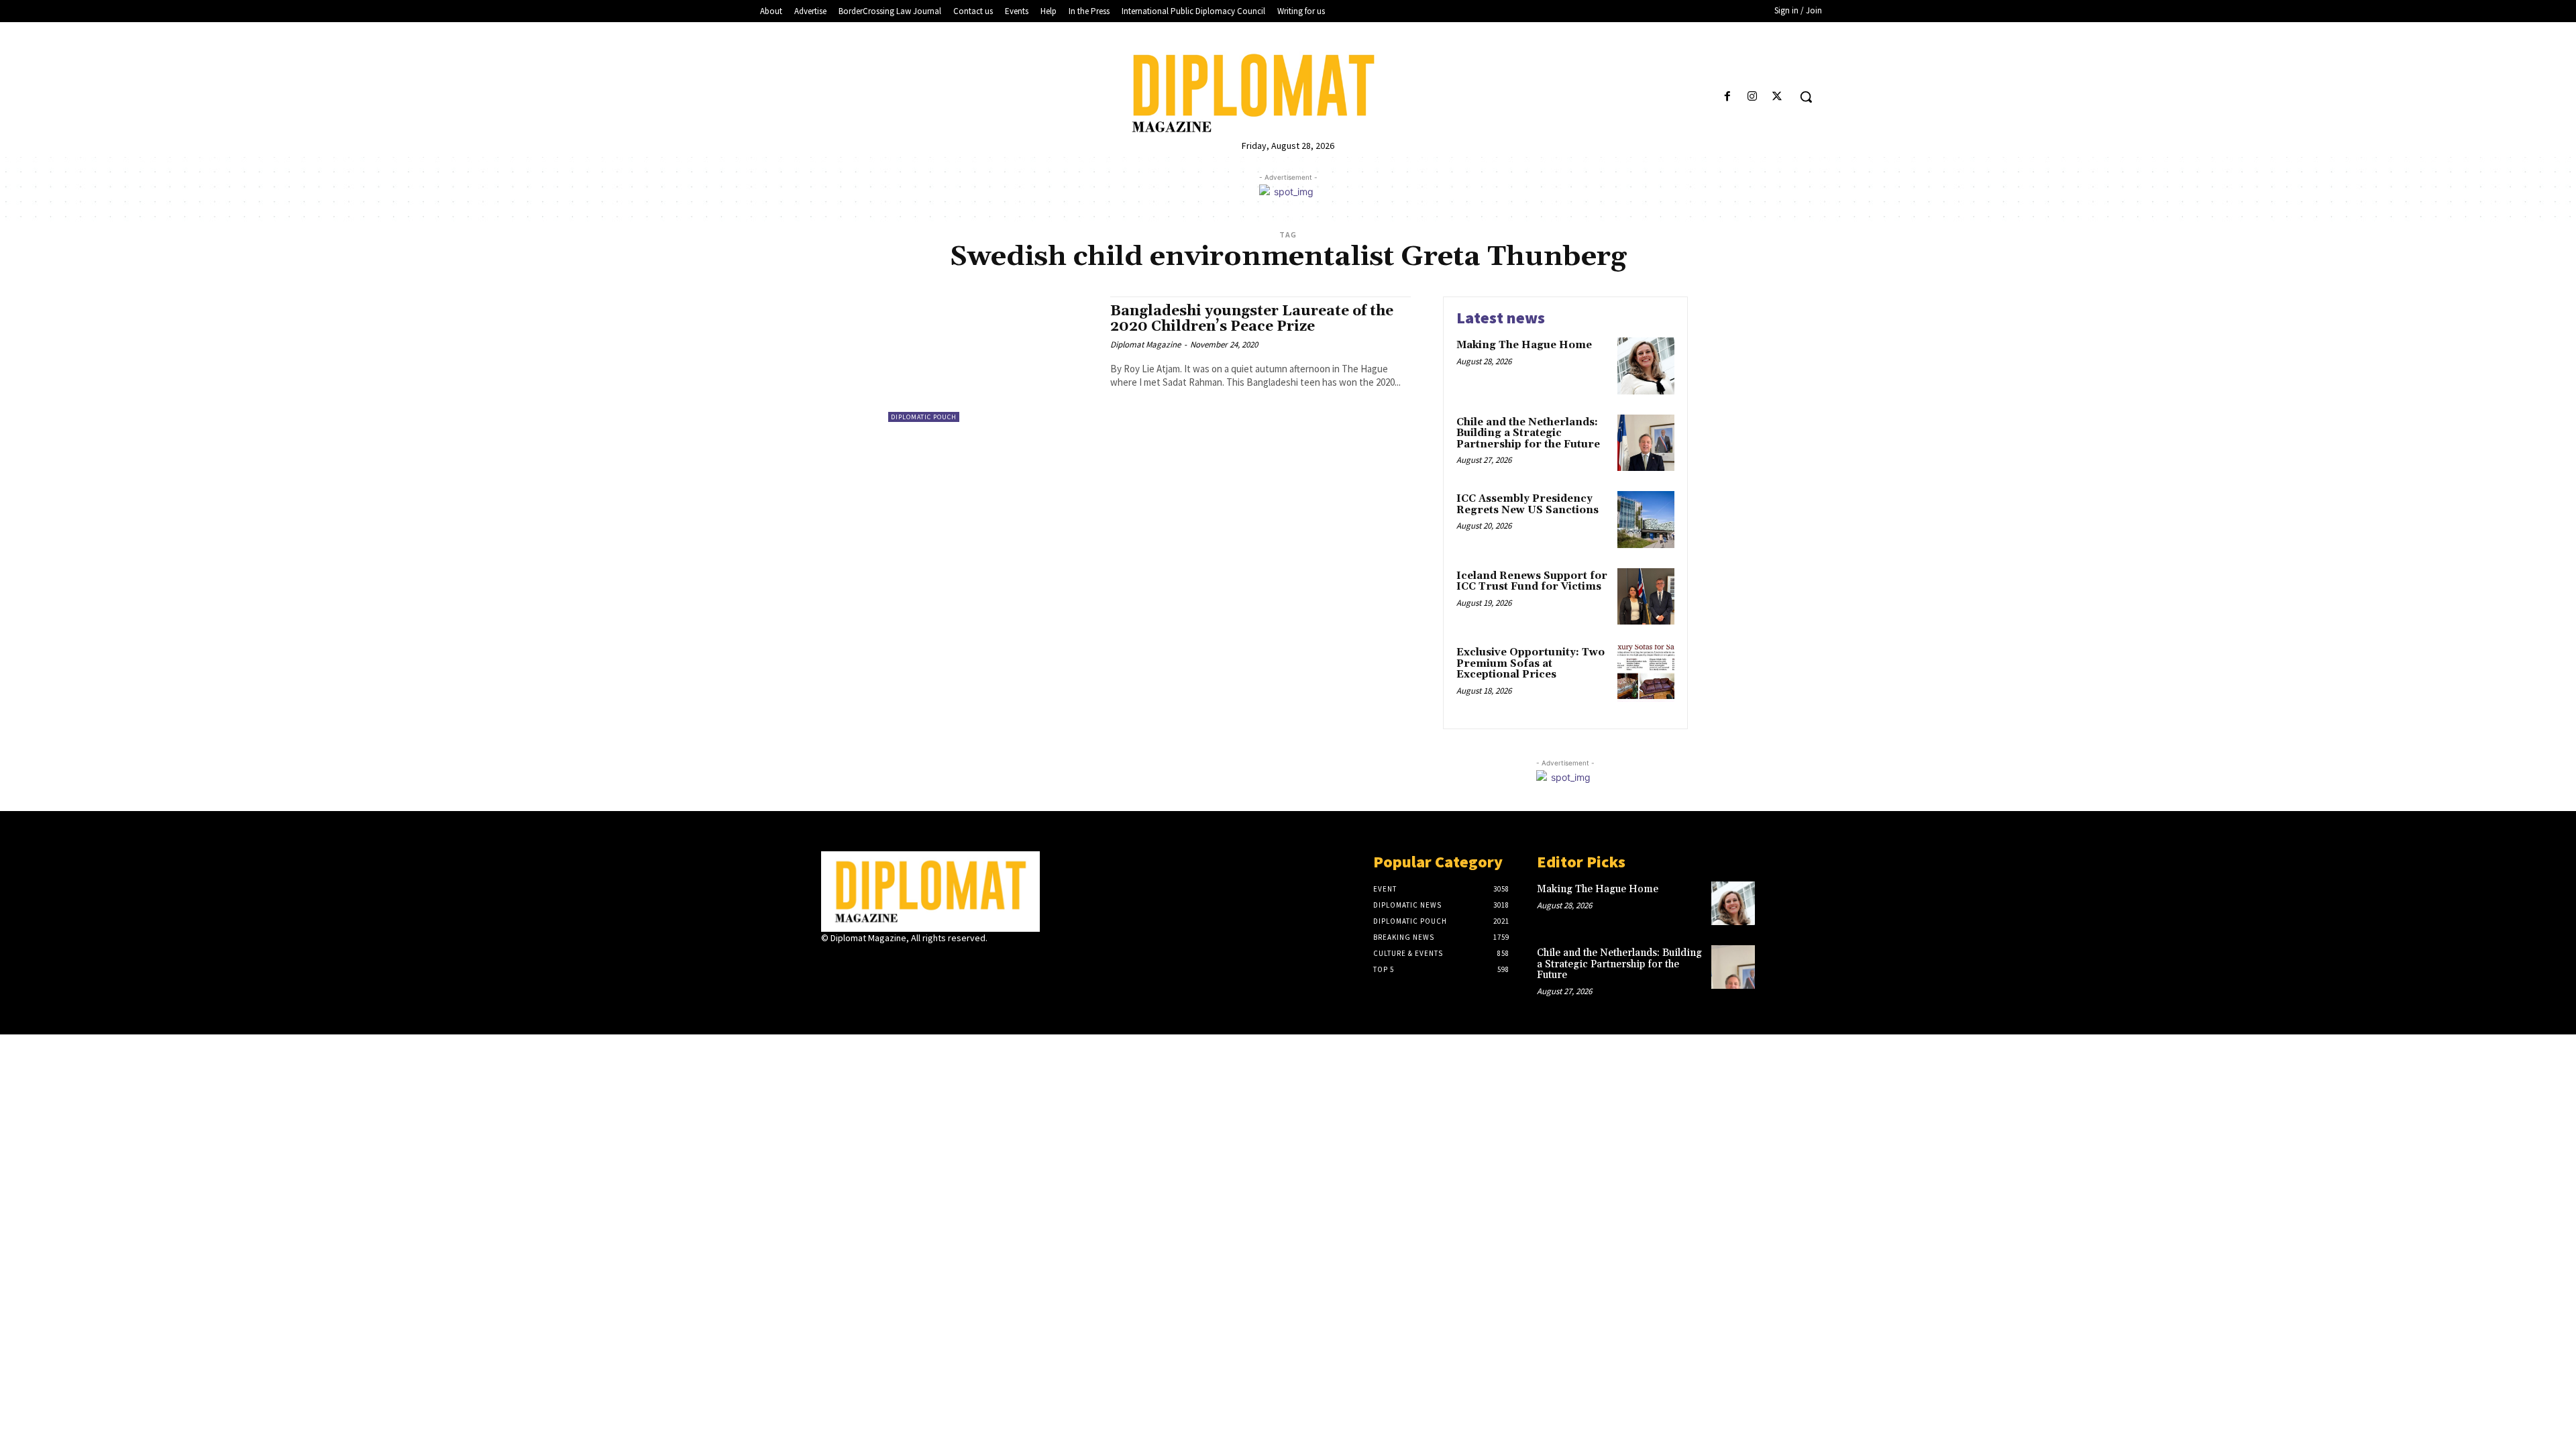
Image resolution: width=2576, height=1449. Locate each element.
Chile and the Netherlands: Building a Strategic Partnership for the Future (1528, 433)
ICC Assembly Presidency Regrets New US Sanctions (1527, 504)
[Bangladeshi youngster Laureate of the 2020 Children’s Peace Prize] (992, 359)
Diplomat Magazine (1145, 344)
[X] (1777, 97)
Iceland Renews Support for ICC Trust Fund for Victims (1532, 582)
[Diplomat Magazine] (1288, 93)
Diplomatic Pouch (924, 417)
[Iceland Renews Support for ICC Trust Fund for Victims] (1646, 597)
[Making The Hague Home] (1646, 366)
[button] (1806, 97)
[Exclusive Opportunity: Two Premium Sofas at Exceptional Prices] (1646, 673)
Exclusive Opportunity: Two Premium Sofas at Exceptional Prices (1531, 663)
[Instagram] (1753, 97)
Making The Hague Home (1524, 345)
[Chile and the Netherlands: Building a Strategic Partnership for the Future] (1646, 443)
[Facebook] (1727, 97)
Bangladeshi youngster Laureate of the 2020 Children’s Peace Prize (1252, 319)
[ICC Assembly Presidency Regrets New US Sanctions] (1646, 520)
